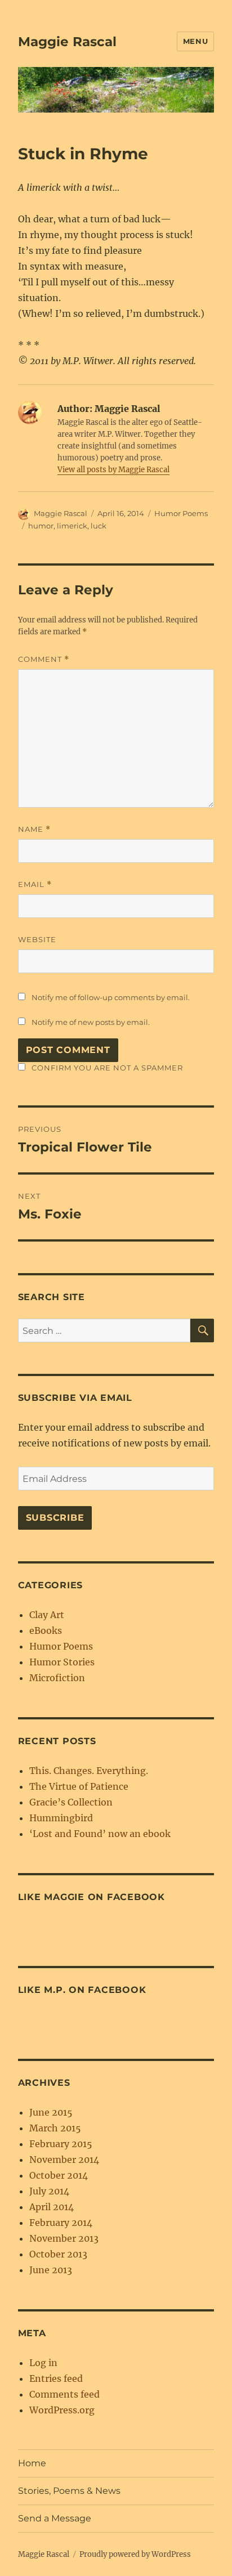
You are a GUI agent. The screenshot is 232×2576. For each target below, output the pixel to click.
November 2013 (64, 2238)
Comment (44, 659)
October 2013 (58, 2254)
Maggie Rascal (67, 42)
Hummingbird (61, 1818)
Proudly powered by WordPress (135, 2554)
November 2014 (64, 2160)
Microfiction (57, 1678)
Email (35, 884)
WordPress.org (62, 2410)
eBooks (46, 1630)
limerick (72, 526)
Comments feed (64, 2394)
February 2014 (61, 2223)
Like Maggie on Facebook (92, 1897)
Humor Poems (181, 513)
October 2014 (59, 2175)
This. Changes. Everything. (89, 1771)
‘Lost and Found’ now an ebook (100, 1834)
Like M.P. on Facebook (82, 1990)
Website (37, 939)
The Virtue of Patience (79, 1786)
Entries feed (56, 2378)
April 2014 (52, 2207)
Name (34, 829)
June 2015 (51, 2112)
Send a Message (55, 2518)
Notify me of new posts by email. (91, 1022)
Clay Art (47, 1615)
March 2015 (55, 2128)
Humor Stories (62, 1662)
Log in (43, 2363)
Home (32, 2463)
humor (41, 526)
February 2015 (61, 2144)
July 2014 (49, 2191)
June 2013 (51, 2270)
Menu (195, 41)
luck (99, 526)
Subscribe (55, 1518)
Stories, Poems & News (69, 2491)
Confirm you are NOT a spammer (106, 1068)
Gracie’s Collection (71, 1802)
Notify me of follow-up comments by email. (111, 997)
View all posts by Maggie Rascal (113, 470)
